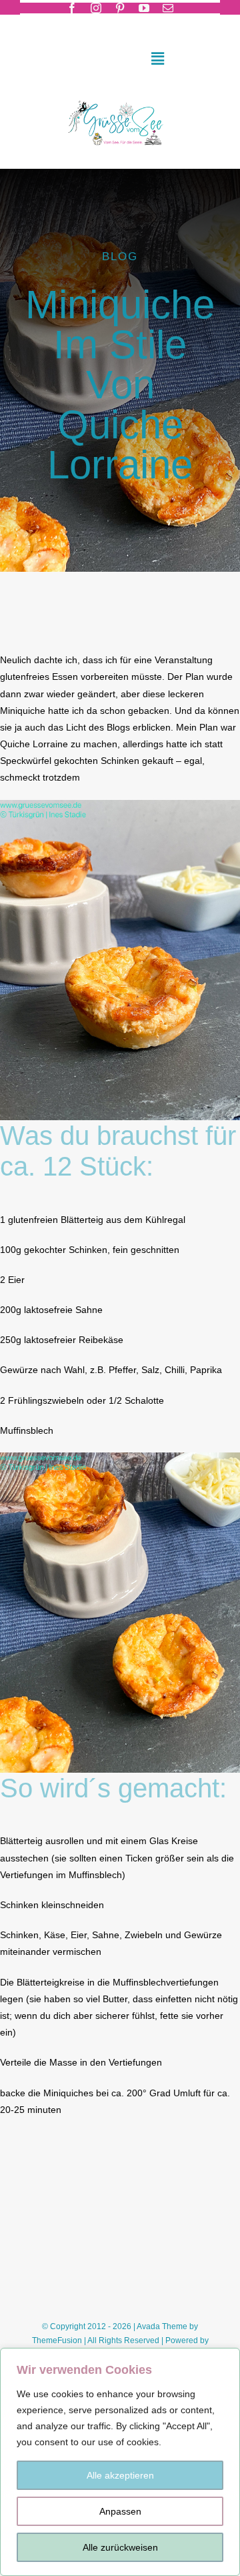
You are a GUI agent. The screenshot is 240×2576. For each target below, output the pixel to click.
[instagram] (96, 8)
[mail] (168, 8)
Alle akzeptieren (120, 2475)
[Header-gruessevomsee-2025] (120, 97)
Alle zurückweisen (120, 2547)
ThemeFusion (57, 2340)
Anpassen (120, 2511)
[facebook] (72, 8)
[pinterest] (120, 8)
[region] (120, 2462)
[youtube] (144, 8)
